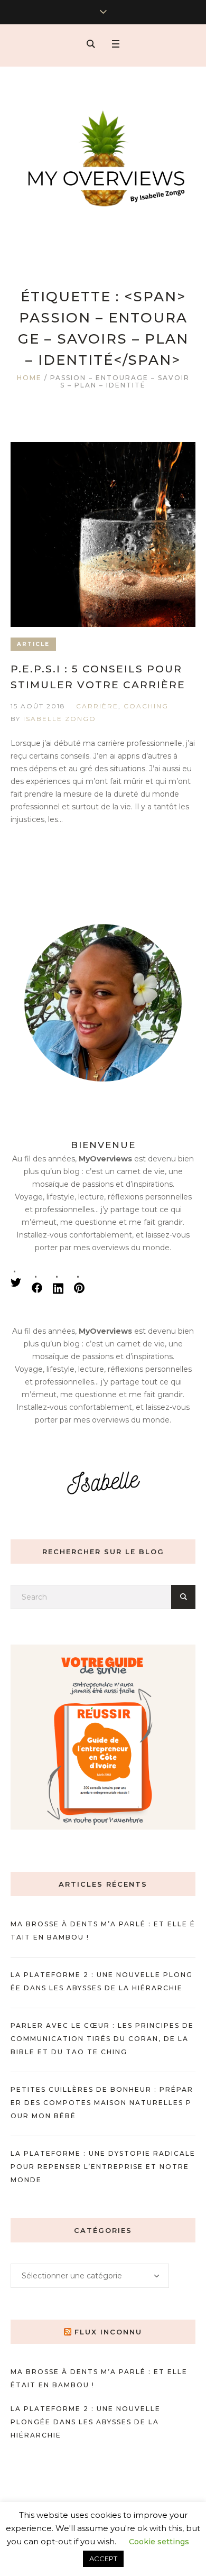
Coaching (146, 706)
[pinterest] (79, 1288)
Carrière (97, 706)
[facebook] (37, 1288)
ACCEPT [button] (103, 2559)
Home (29, 378)
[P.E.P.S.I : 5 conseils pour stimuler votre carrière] (103, 534)
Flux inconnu (108, 2332)
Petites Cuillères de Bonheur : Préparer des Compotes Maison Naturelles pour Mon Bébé (102, 2103)
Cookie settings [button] (159, 2542)
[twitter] (16, 1282)
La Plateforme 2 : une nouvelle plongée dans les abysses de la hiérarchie (86, 2422)
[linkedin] (58, 1288)
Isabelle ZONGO (60, 719)
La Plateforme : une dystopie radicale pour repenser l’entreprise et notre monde (103, 2167)
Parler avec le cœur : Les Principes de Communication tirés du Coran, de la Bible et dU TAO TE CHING (102, 2039)
